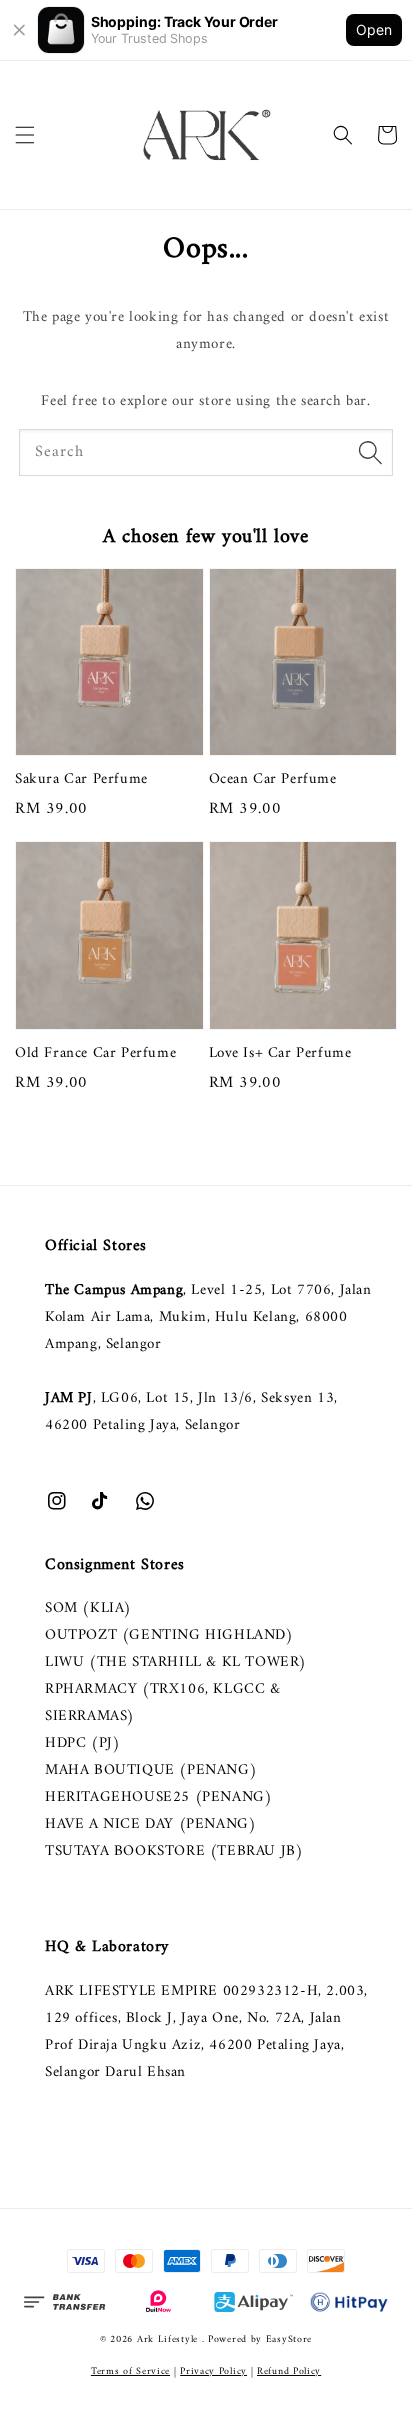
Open (374, 29)
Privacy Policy (213, 2371)
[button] (25, 135)
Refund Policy (289, 2371)
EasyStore (289, 2339)
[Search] (370, 452)
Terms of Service (130, 2371)
